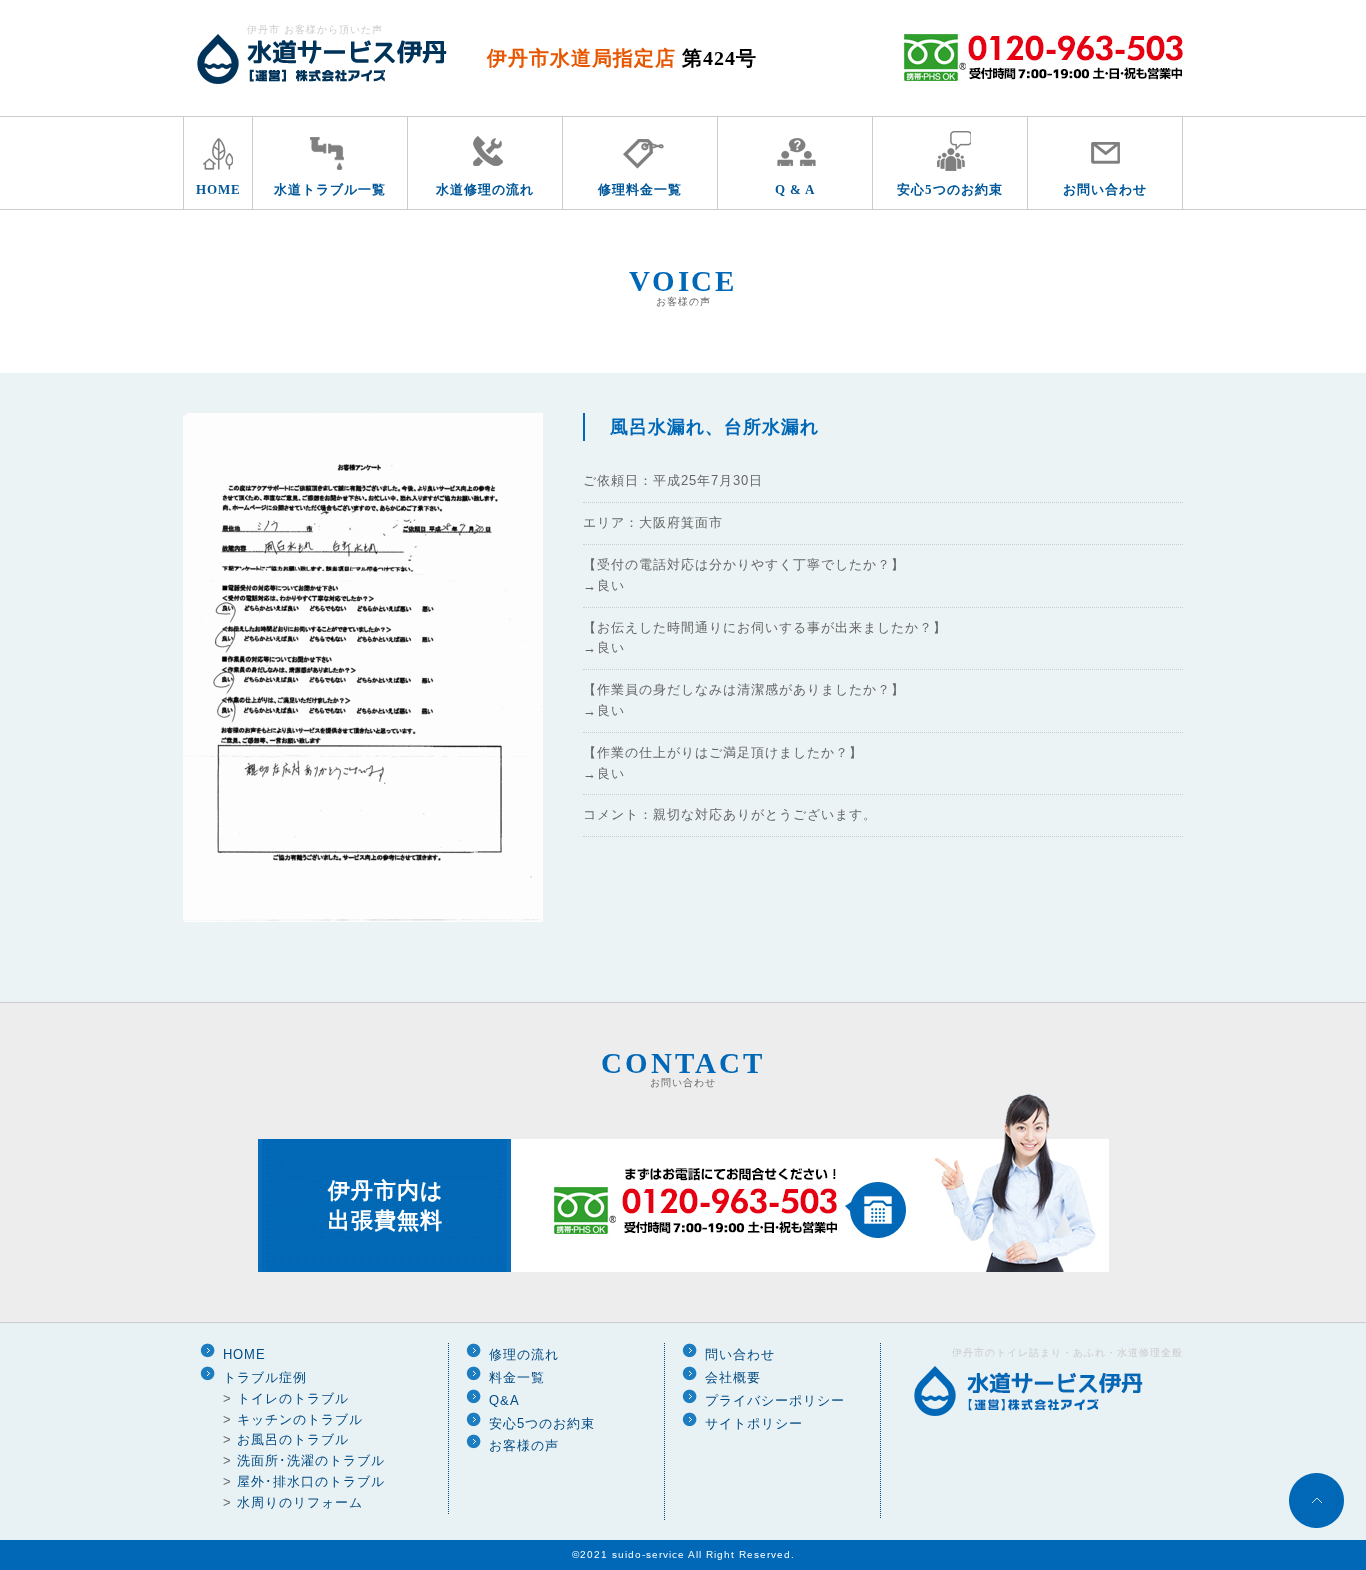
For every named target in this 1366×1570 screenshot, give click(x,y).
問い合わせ (740, 1354)
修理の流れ (524, 1354)
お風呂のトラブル (293, 1439)
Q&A (504, 1400)
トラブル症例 (265, 1377)
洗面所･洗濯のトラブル (311, 1460)
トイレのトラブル (293, 1398)
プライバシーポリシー (775, 1400)
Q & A (795, 189)
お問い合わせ (1105, 189)
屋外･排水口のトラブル (311, 1481)
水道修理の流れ (485, 189)
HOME (218, 189)
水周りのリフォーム (300, 1502)
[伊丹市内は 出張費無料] (683, 1268)
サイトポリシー (754, 1423)
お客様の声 (524, 1445)
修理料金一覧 (640, 189)
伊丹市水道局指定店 (622, 58)
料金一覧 (517, 1377)
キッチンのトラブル (300, 1419)
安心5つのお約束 (950, 189)
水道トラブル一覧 (330, 189)
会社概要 (733, 1377)
